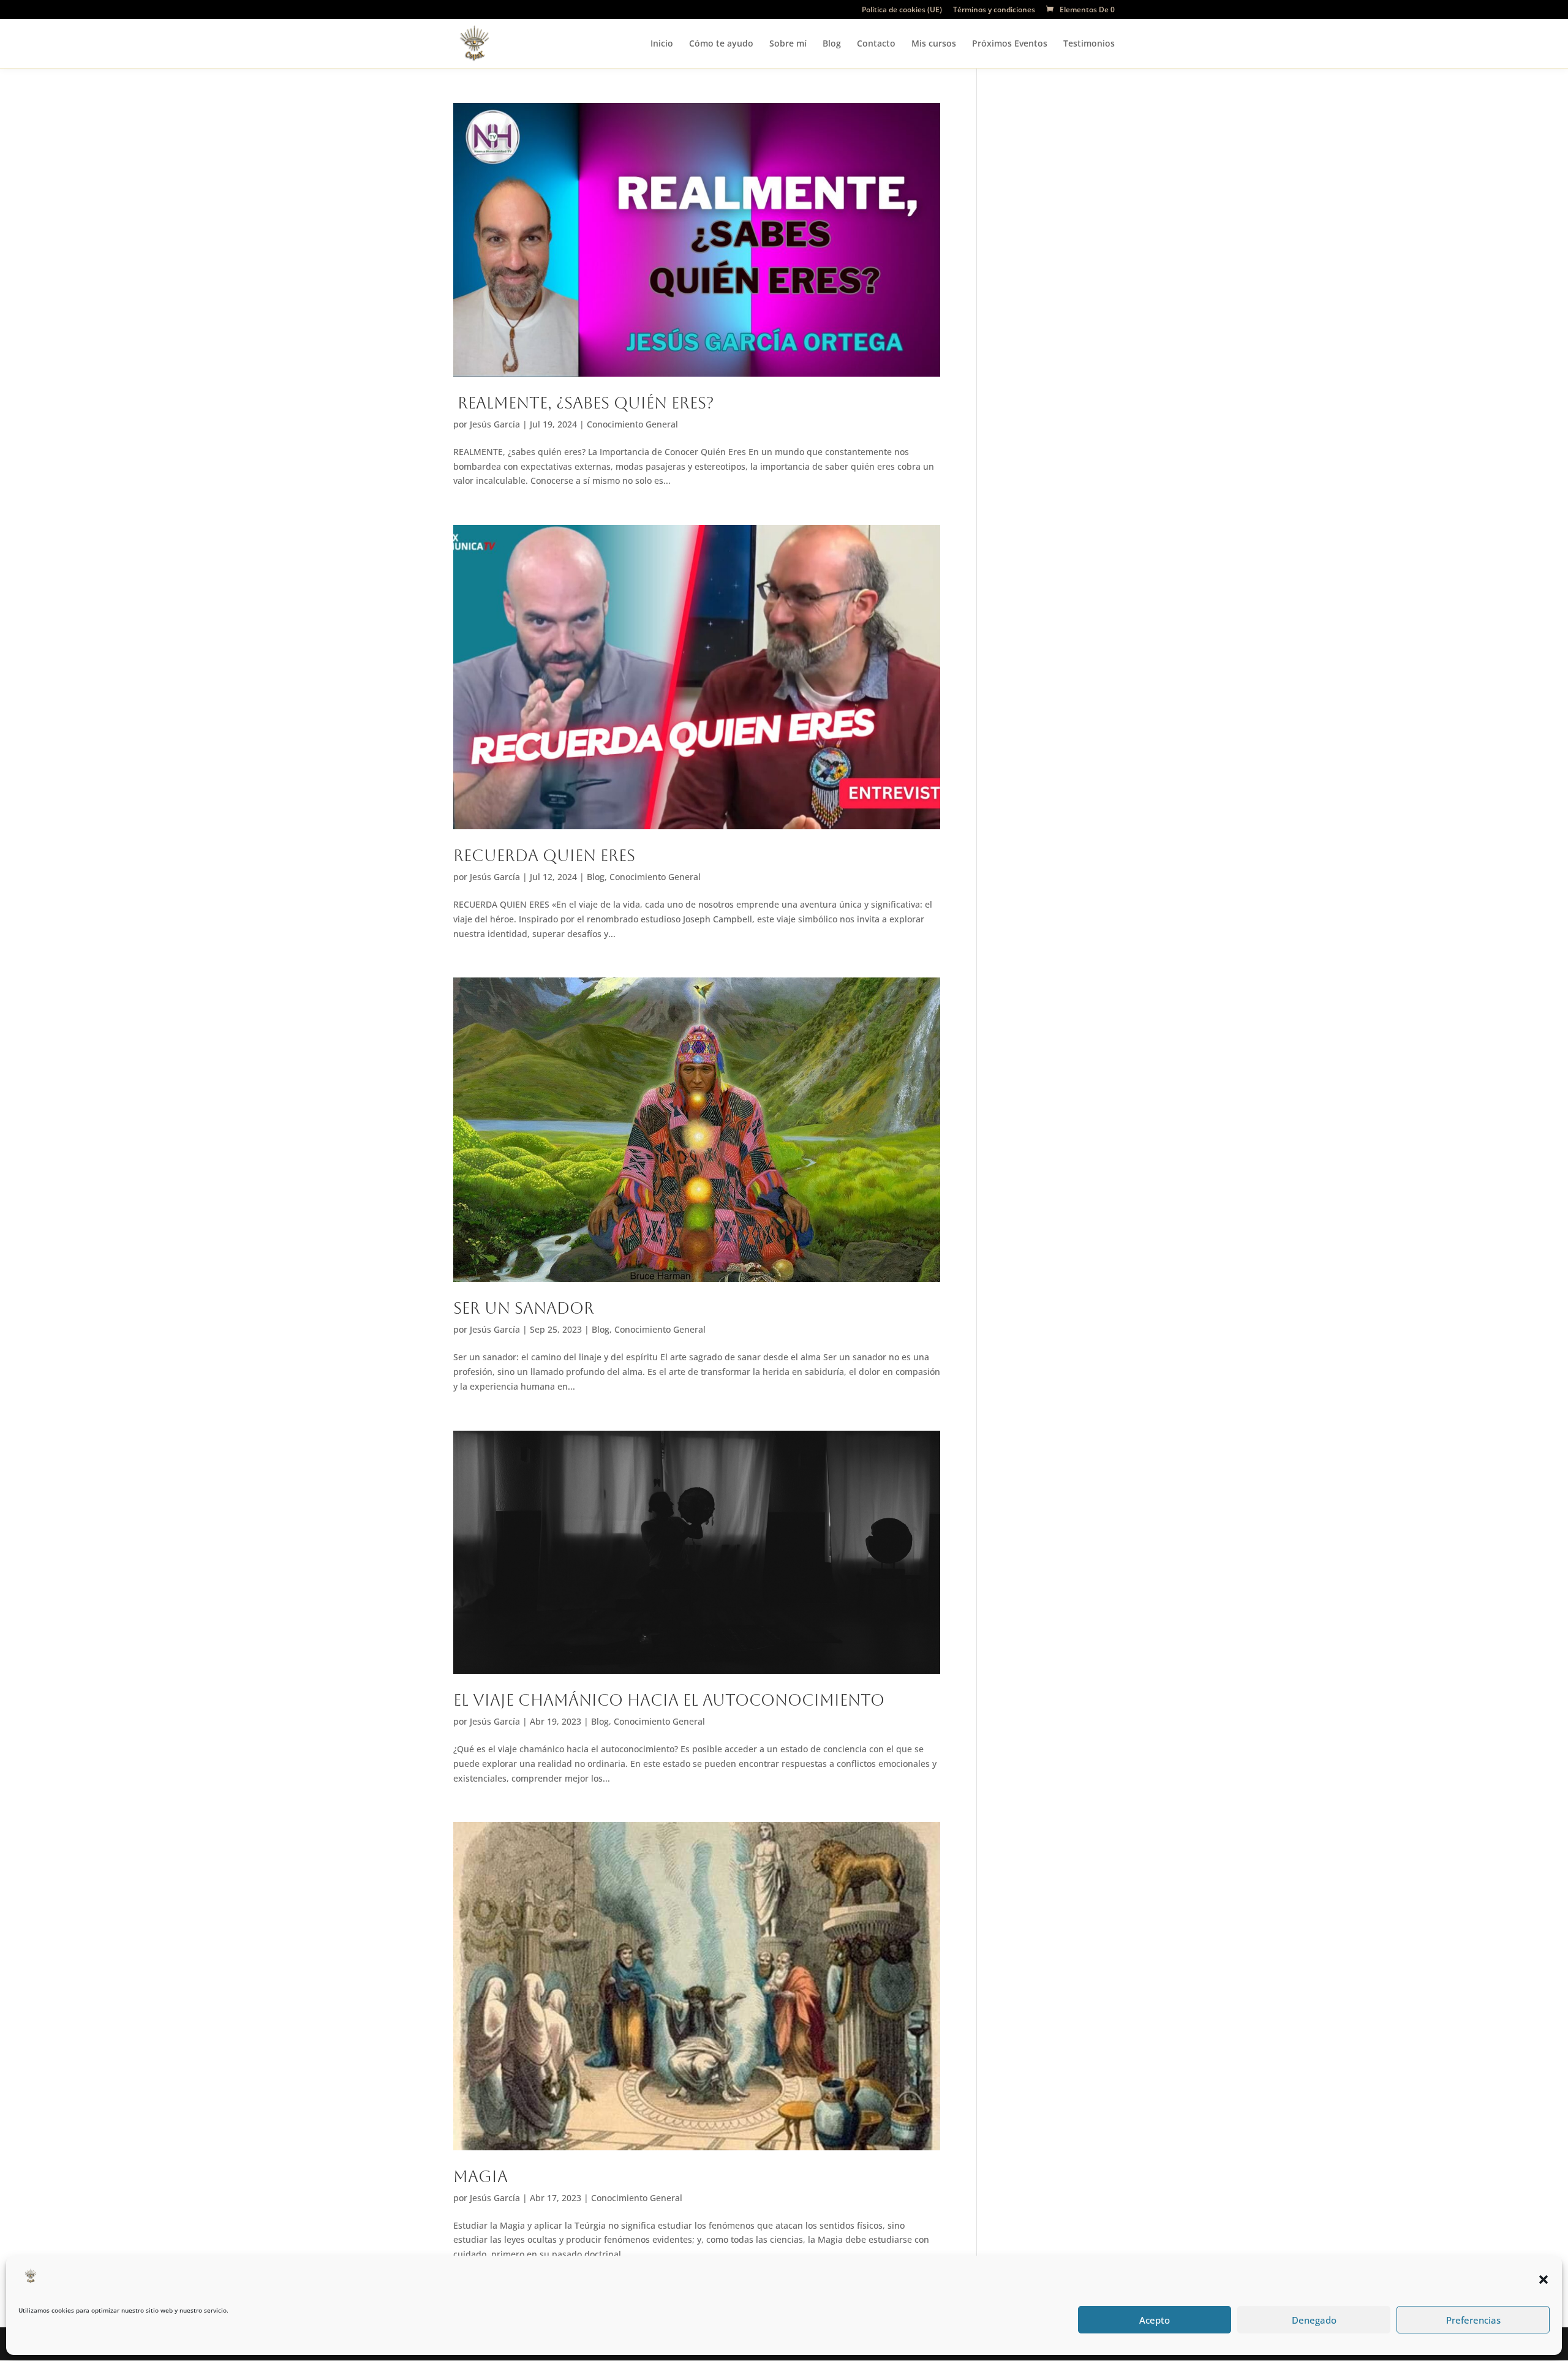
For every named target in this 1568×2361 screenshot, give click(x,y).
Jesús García (495, 424)
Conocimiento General (632, 424)
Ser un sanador (524, 1308)
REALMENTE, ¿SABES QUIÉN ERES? (584, 403)
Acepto (1155, 2320)
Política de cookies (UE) (902, 10)
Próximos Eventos (1010, 44)
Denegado (1314, 2320)
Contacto (876, 44)
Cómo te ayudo (721, 44)
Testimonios (1089, 44)
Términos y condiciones (994, 10)
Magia (481, 2177)
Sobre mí (788, 44)
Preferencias (1473, 2320)
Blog (832, 44)
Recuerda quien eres (544, 856)
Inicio (662, 44)
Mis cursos (934, 44)
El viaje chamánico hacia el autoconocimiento (669, 1700)
